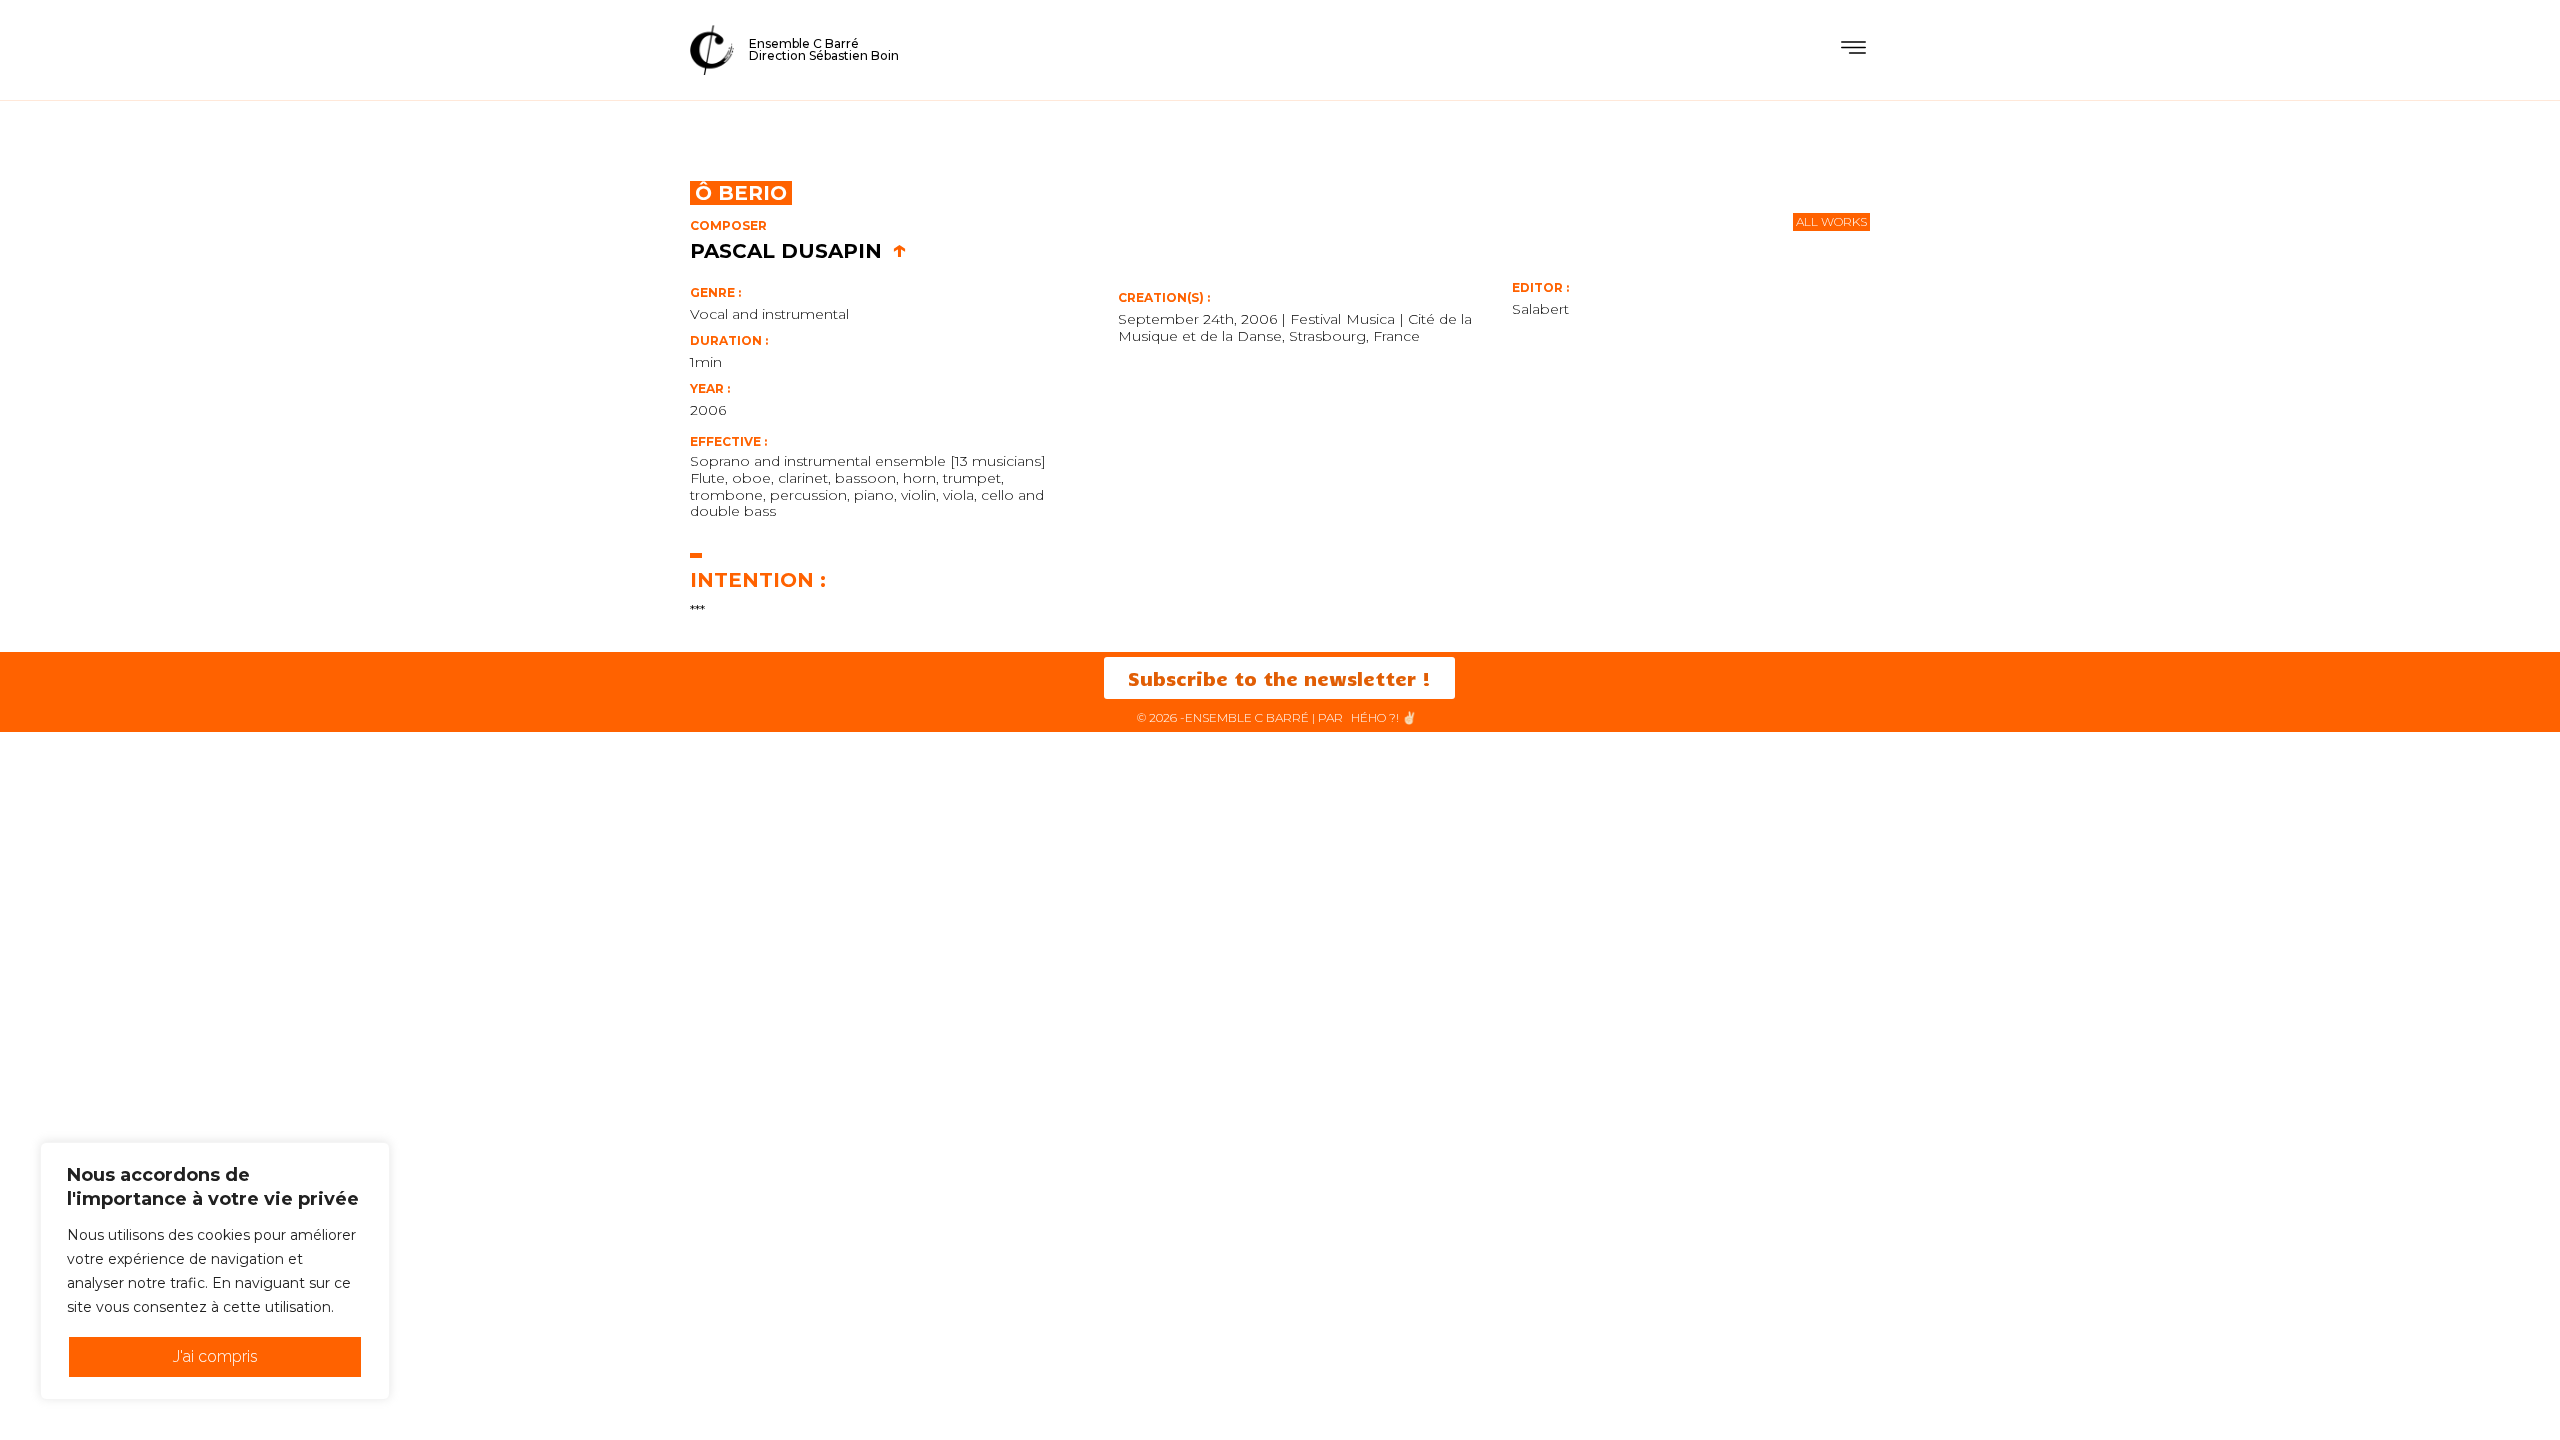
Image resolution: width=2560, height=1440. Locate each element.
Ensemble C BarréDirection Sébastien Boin (824, 49)
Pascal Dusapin (798, 251)
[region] (215, 1271)
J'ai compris (215, 1356)
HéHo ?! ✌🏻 (1384, 717)
